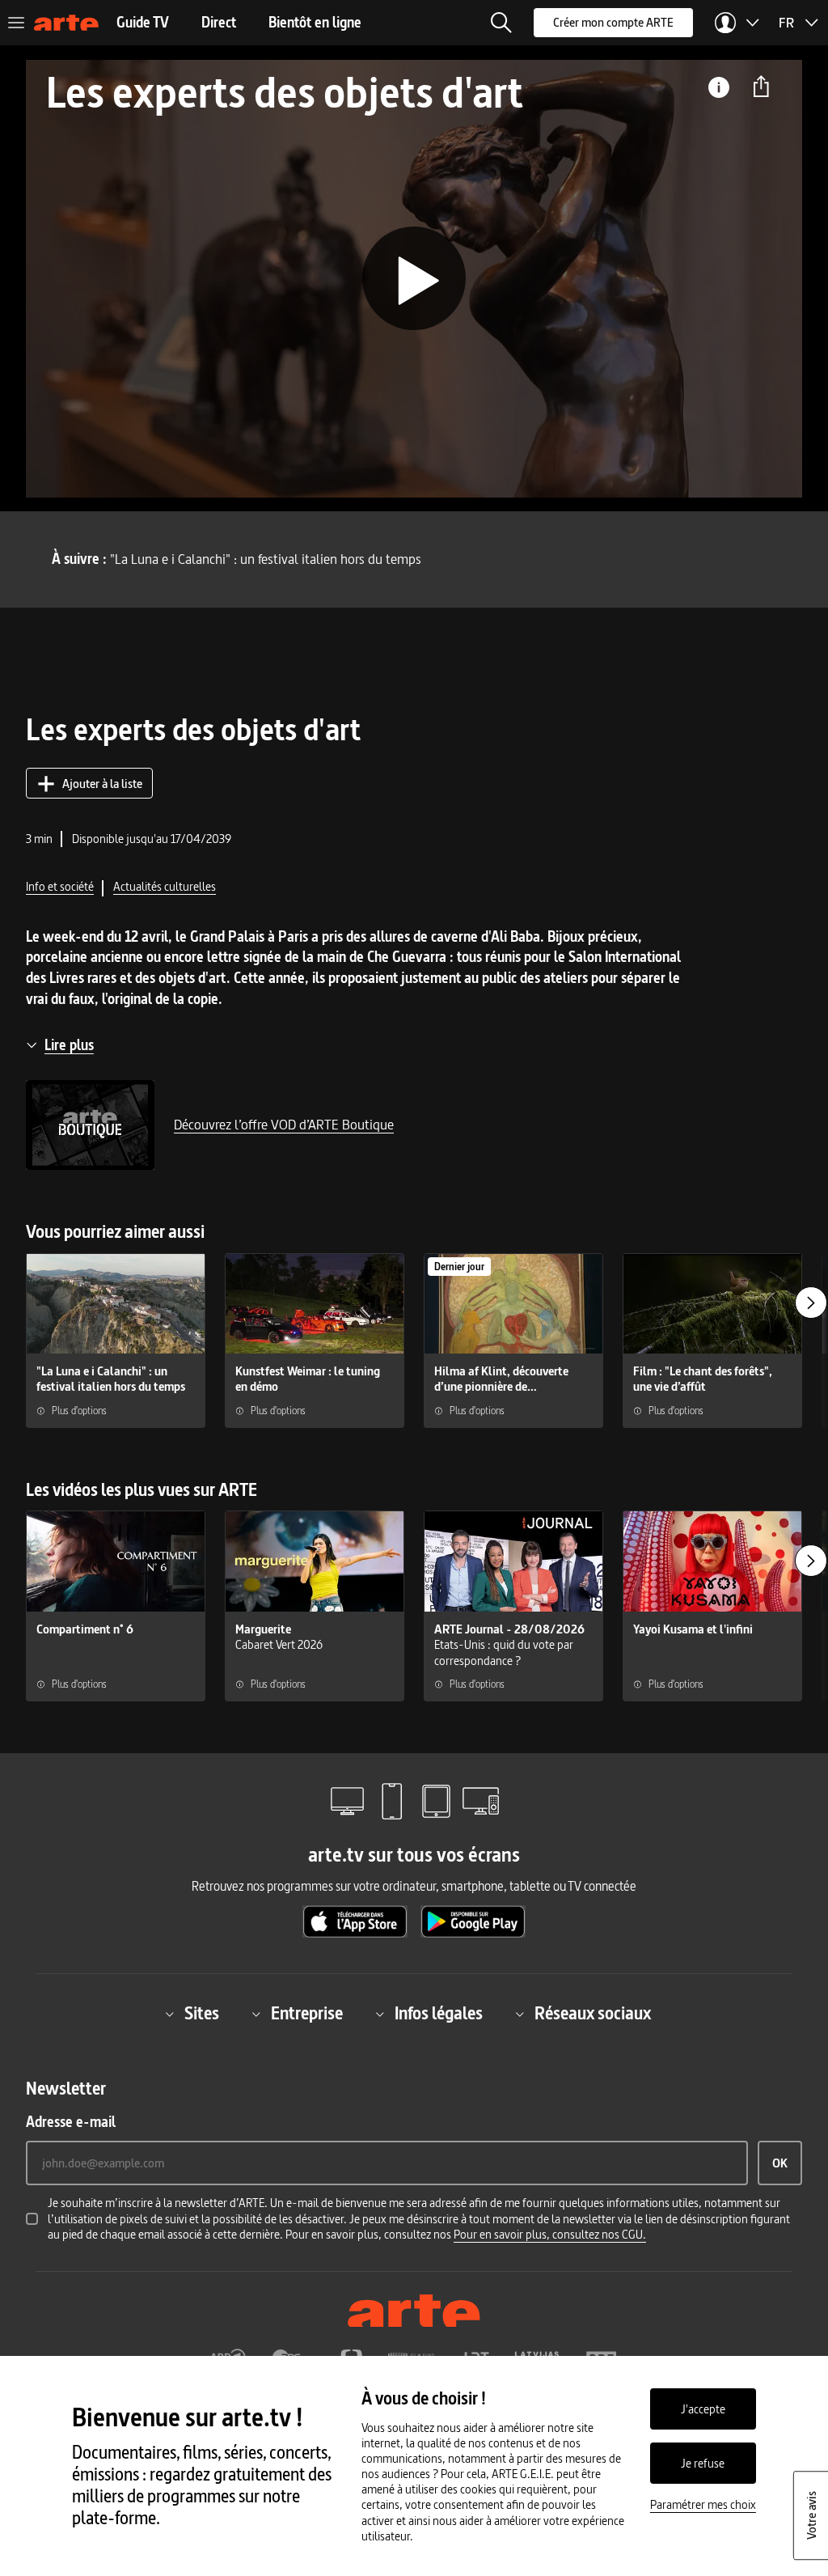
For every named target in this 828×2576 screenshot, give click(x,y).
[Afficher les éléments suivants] (811, 1303)
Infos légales (439, 2014)
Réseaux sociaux (593, 2014)
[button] (501, 23)
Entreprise (307, 2014)
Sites (202, 2014)
